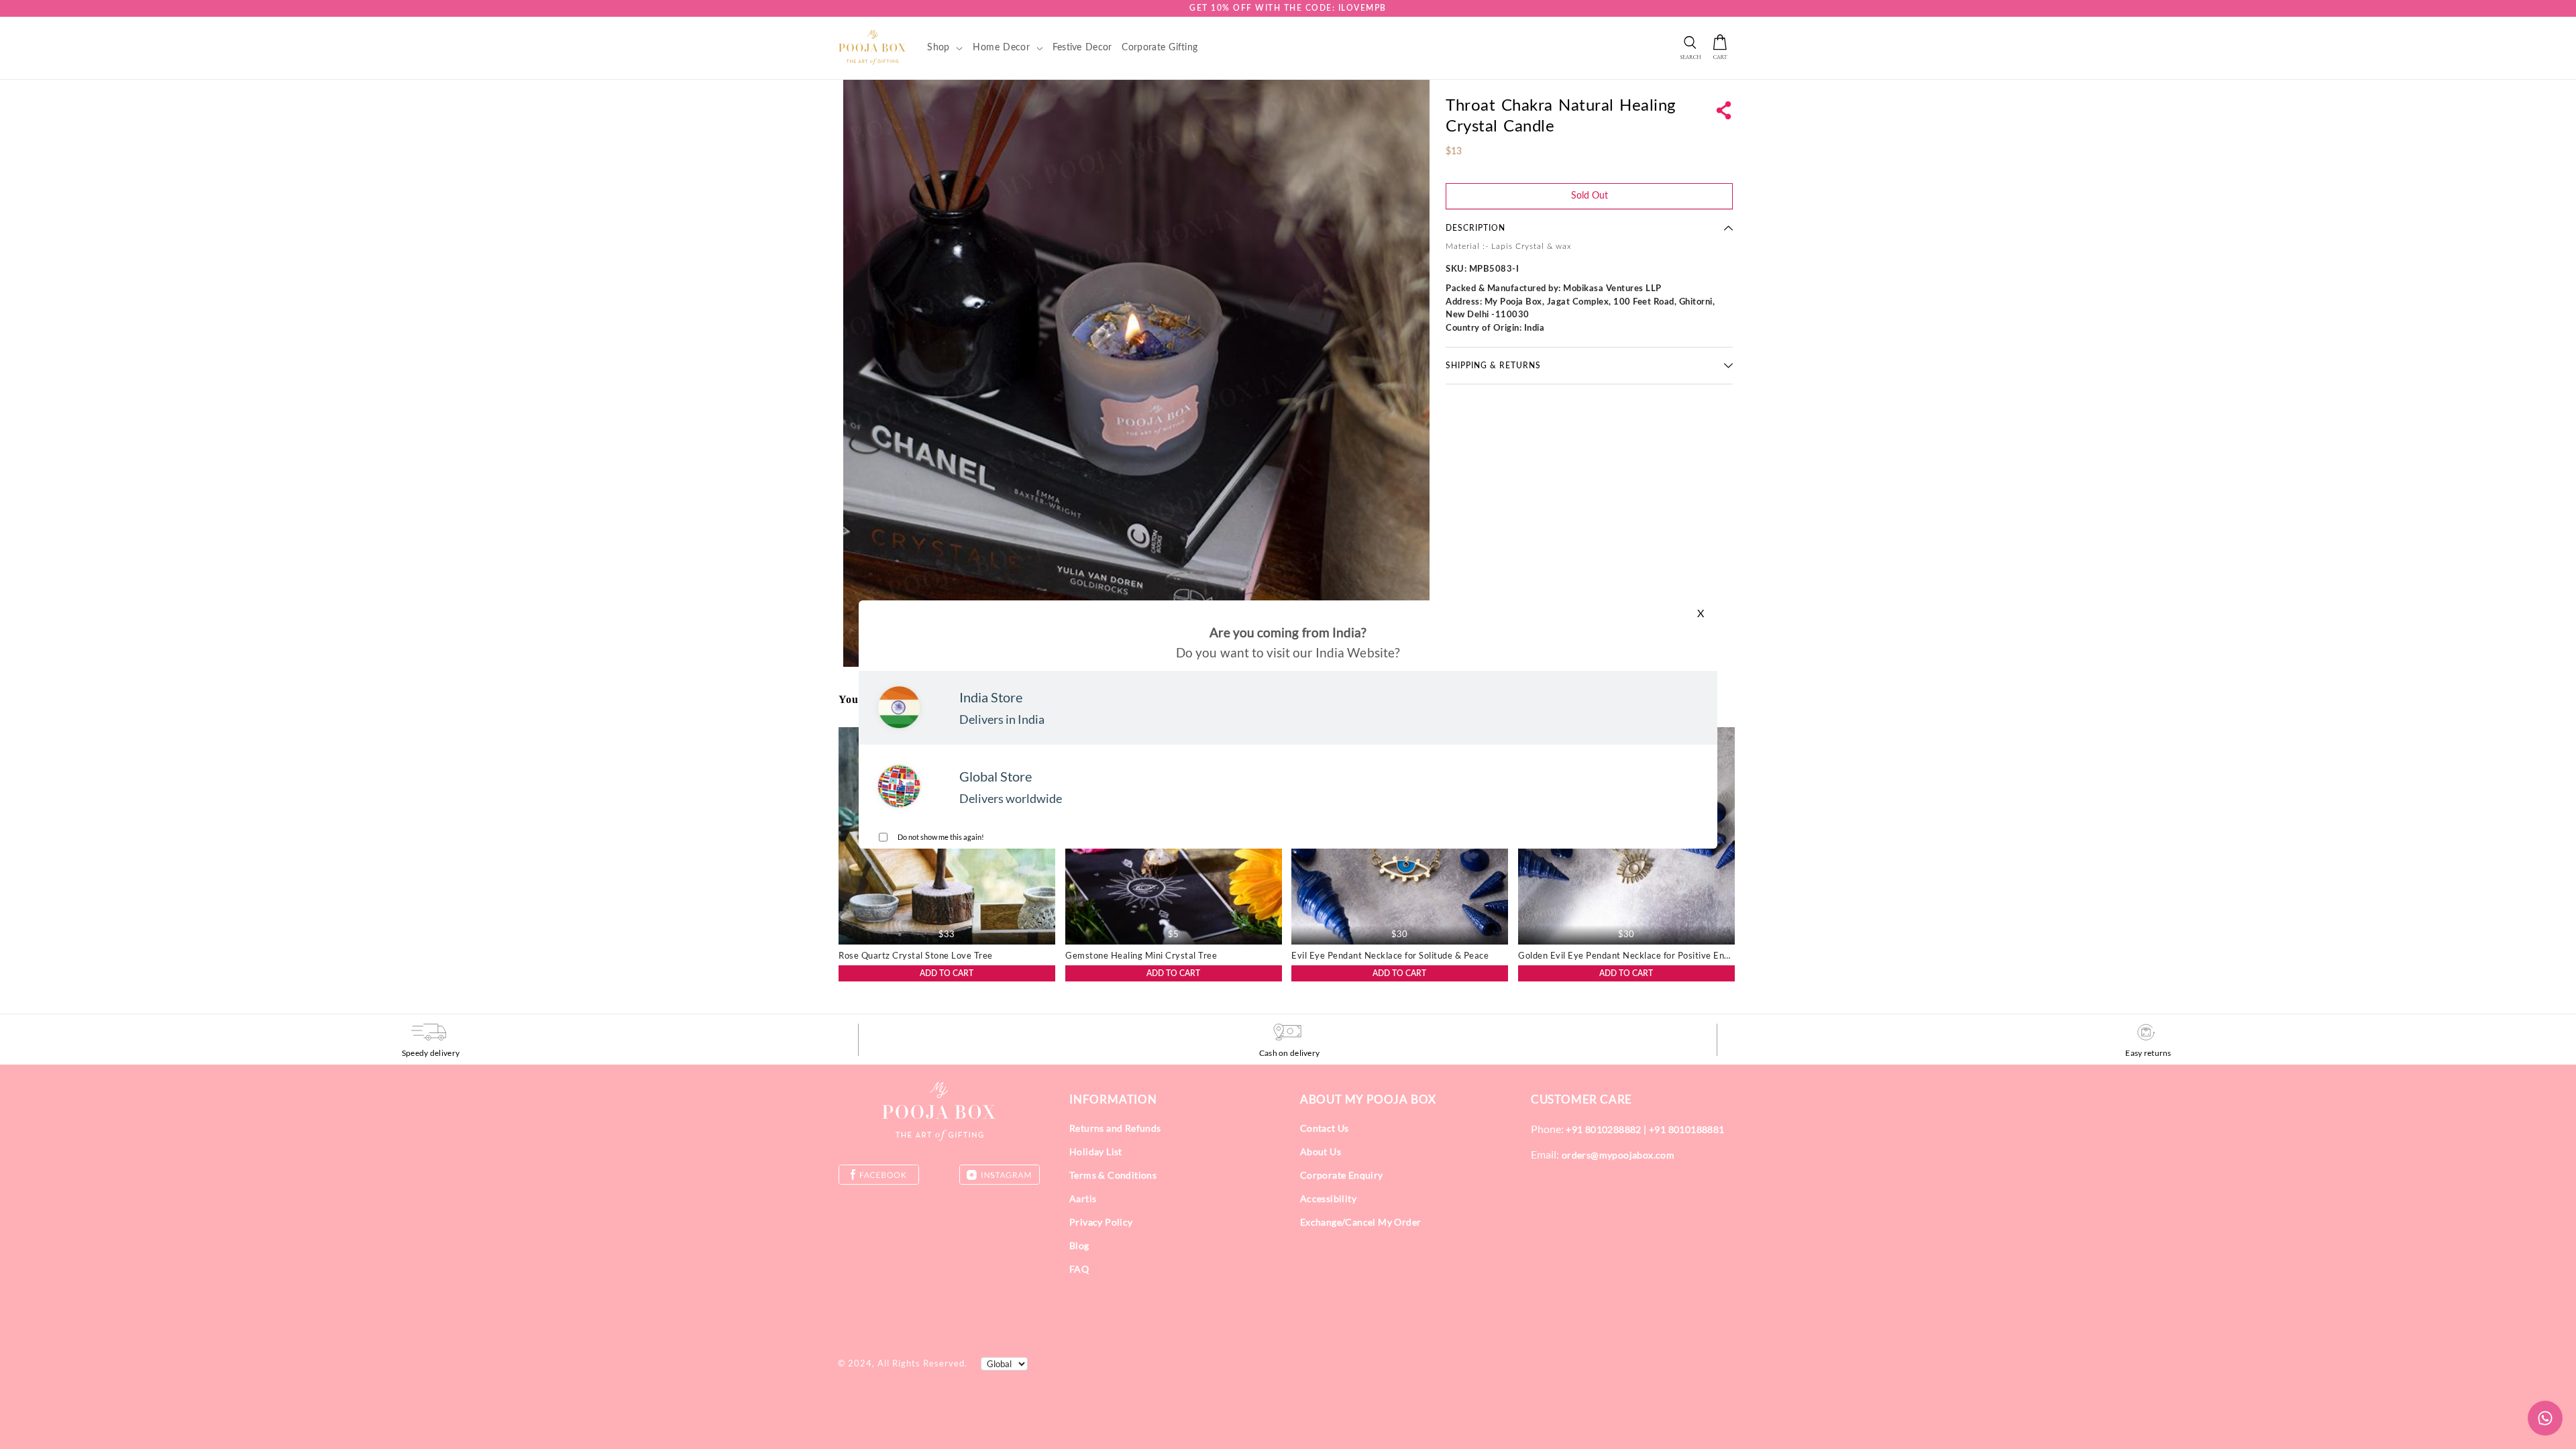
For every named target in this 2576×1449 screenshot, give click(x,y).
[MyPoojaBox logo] (872, 47)
